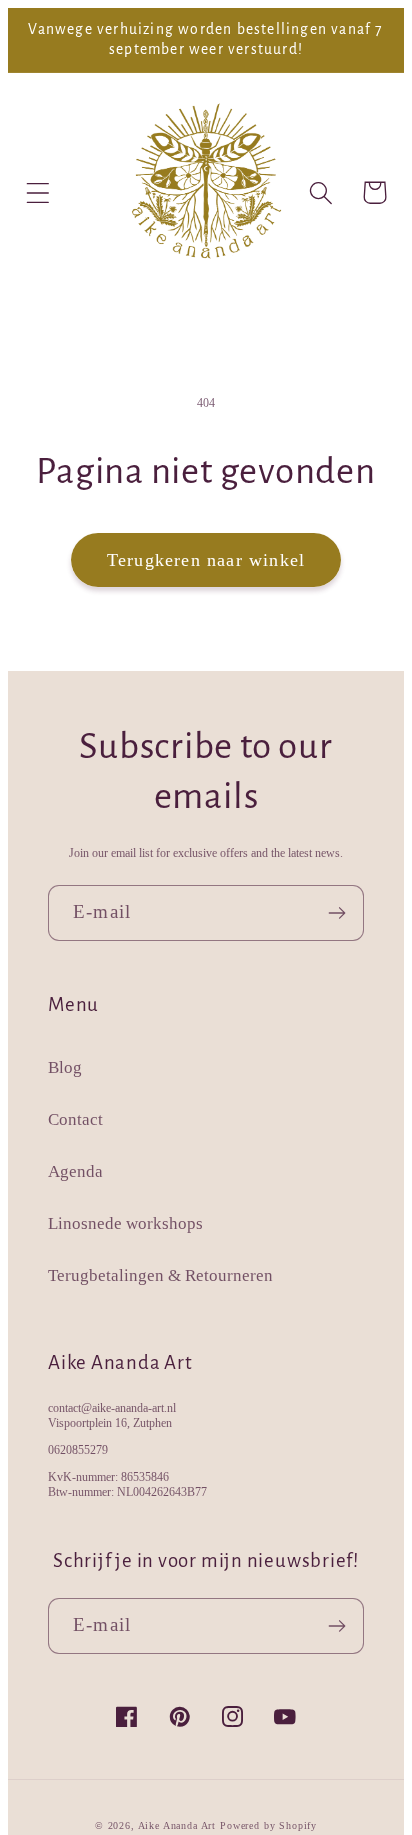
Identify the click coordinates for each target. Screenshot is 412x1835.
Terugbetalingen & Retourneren (160, 1275)
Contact (75, 1119)
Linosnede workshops (125, 1223)
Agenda (75, 1171)
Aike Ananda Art (177, 1825)
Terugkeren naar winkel (206, 560)
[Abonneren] (336, 913)
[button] (38, 192)
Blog (65, 1067)
